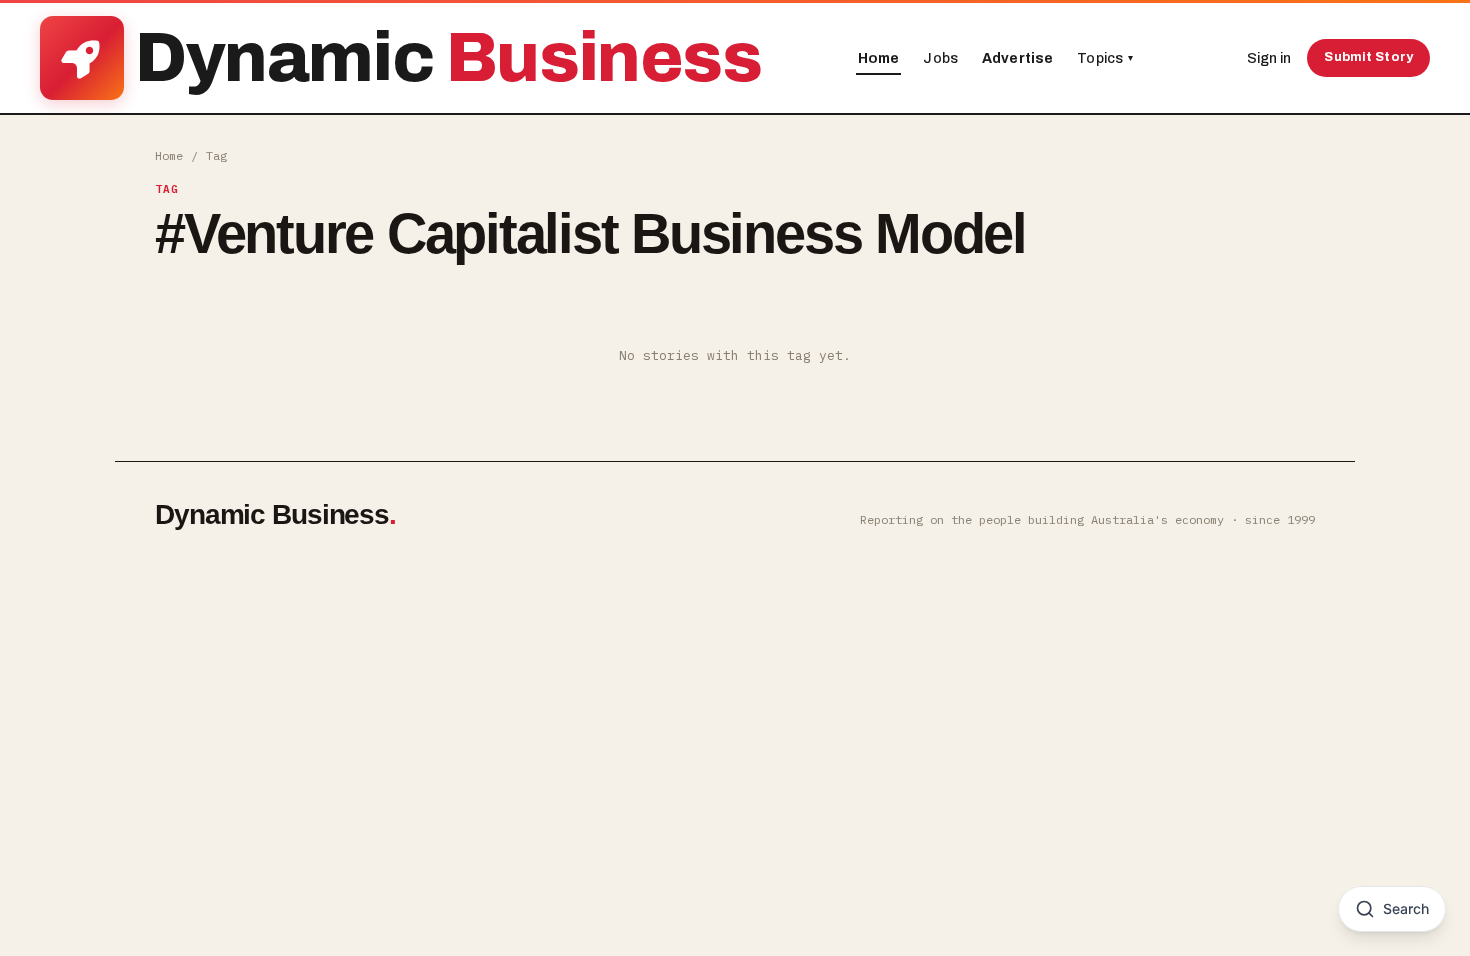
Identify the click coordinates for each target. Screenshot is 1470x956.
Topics (1105, 58)
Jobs (940, 58)
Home (879, 58)
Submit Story (1368, 57)
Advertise (1017, 58)
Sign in (1269, 58)
